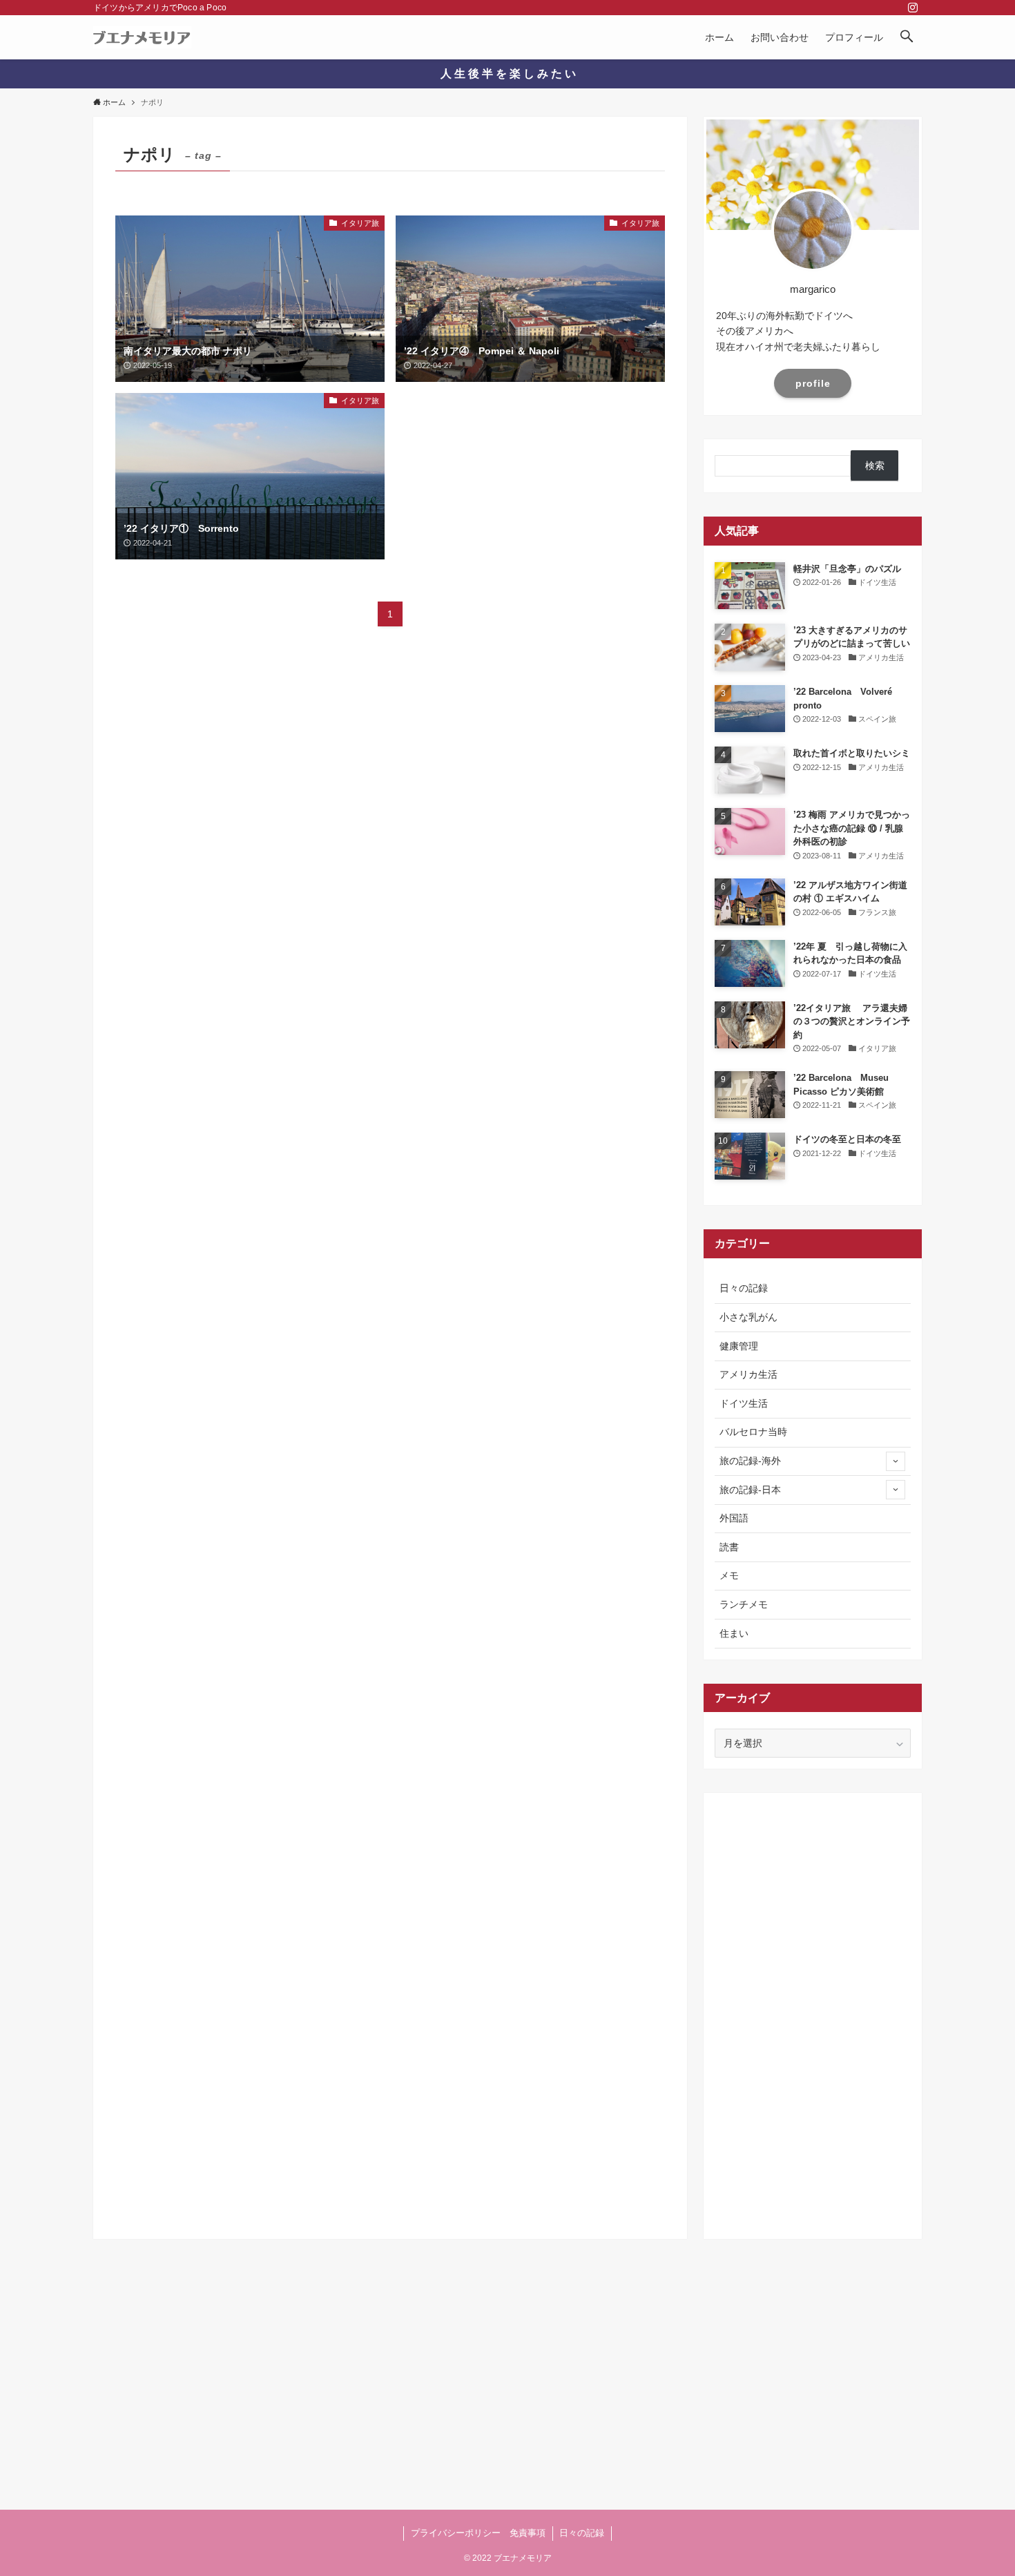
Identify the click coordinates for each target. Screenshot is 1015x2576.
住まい (734, 1633)
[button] (907, 37)
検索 (875, 465)
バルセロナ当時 (753, 1432)
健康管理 (739, 1346)
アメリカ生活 (748, 1374)
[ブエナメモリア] (142, 37)
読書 (729, 1547)
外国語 (734, 1518)
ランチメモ (744, 1604)
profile (813, 383)
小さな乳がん (748, 1317)
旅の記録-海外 (750, 1461)
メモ (729, 1575)
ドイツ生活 (744, 1403)
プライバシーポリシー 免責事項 (478, 2533)
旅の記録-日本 (750, 1490)
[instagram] (913, 8)
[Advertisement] (813, 2011)
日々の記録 (744, 1288)
